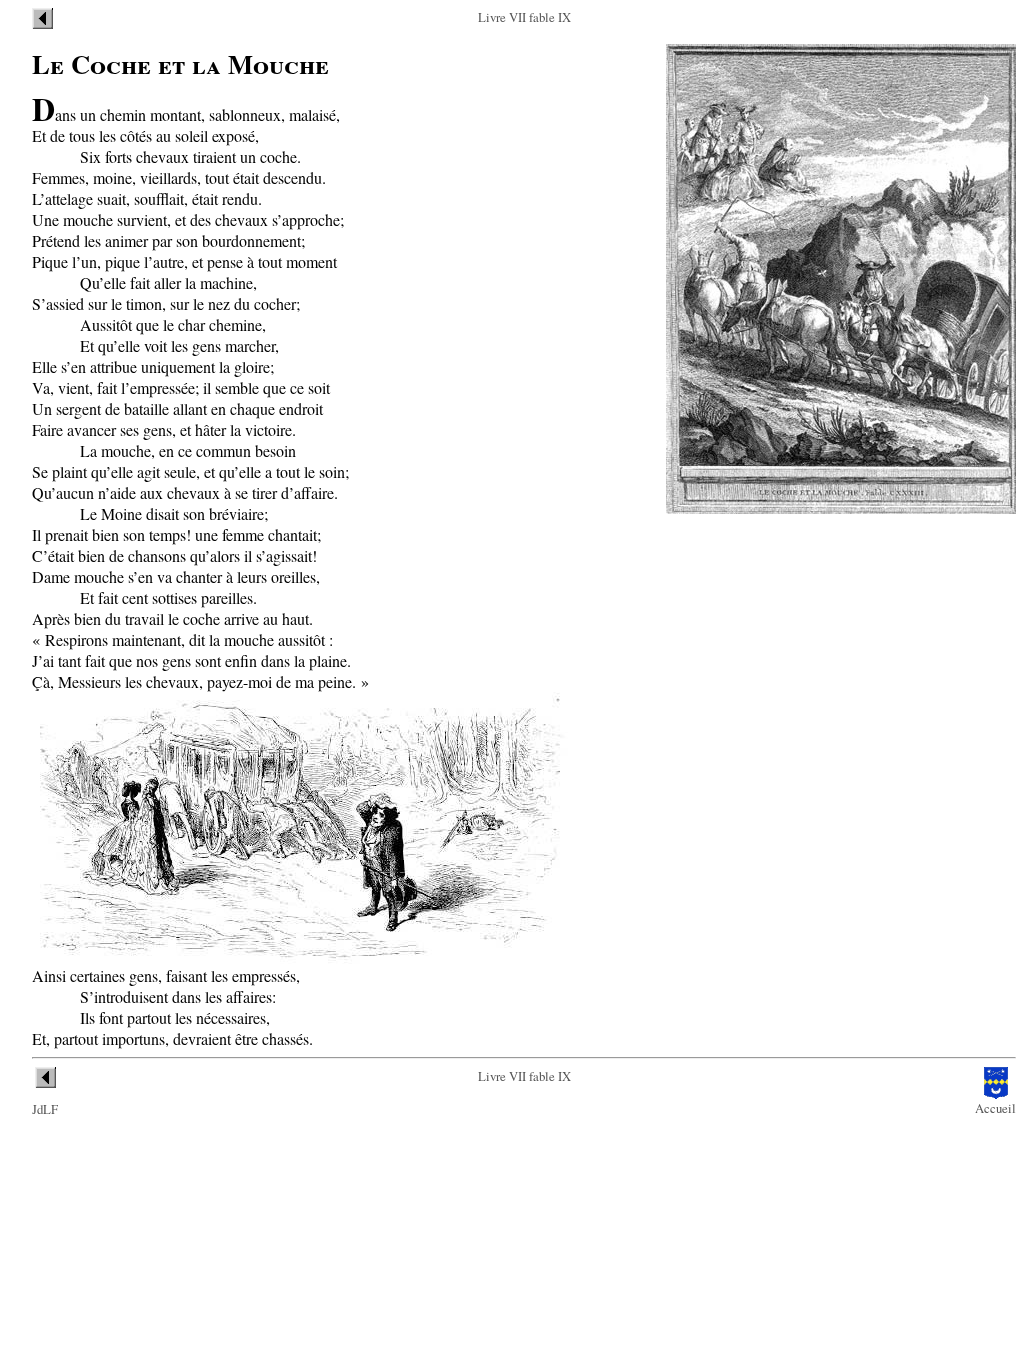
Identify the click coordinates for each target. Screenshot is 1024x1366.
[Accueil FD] (996, 1094)
